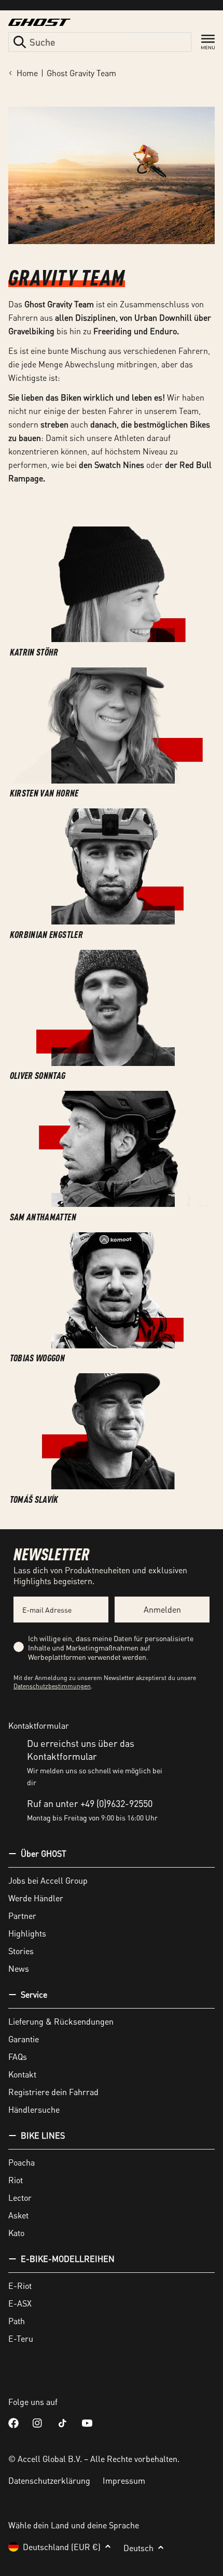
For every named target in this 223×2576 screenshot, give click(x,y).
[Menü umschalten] (208, 42)
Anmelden (162, 1609)
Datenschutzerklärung (49, 2480)
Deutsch (138, 2548)
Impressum (124, 2480)
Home (27, 73)
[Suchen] (20, 42)
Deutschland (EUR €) (62, 2547)
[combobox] (100, 42)
